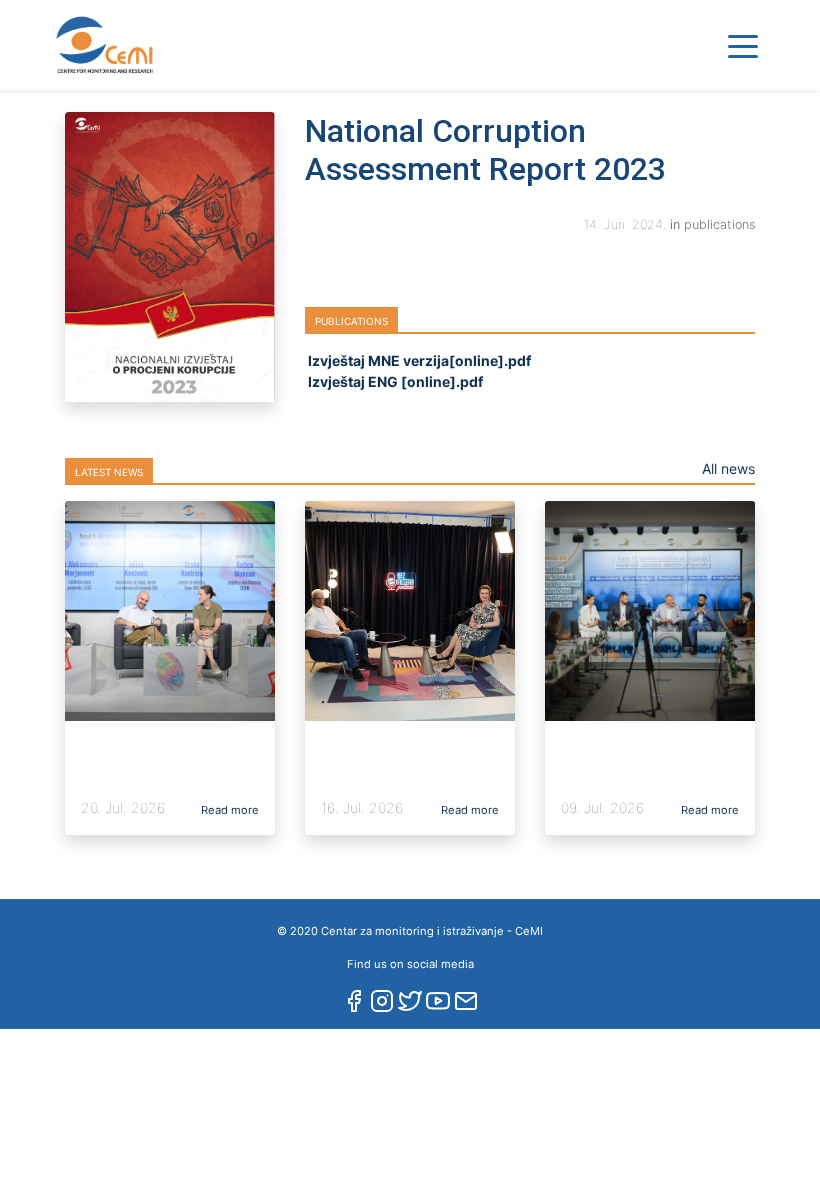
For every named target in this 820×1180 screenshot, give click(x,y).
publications (719, 224)
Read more (228, 810)
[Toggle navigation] (743, 45)
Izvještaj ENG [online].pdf (394, 381)
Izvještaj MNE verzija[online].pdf (418, 360)
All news (728, 468)
